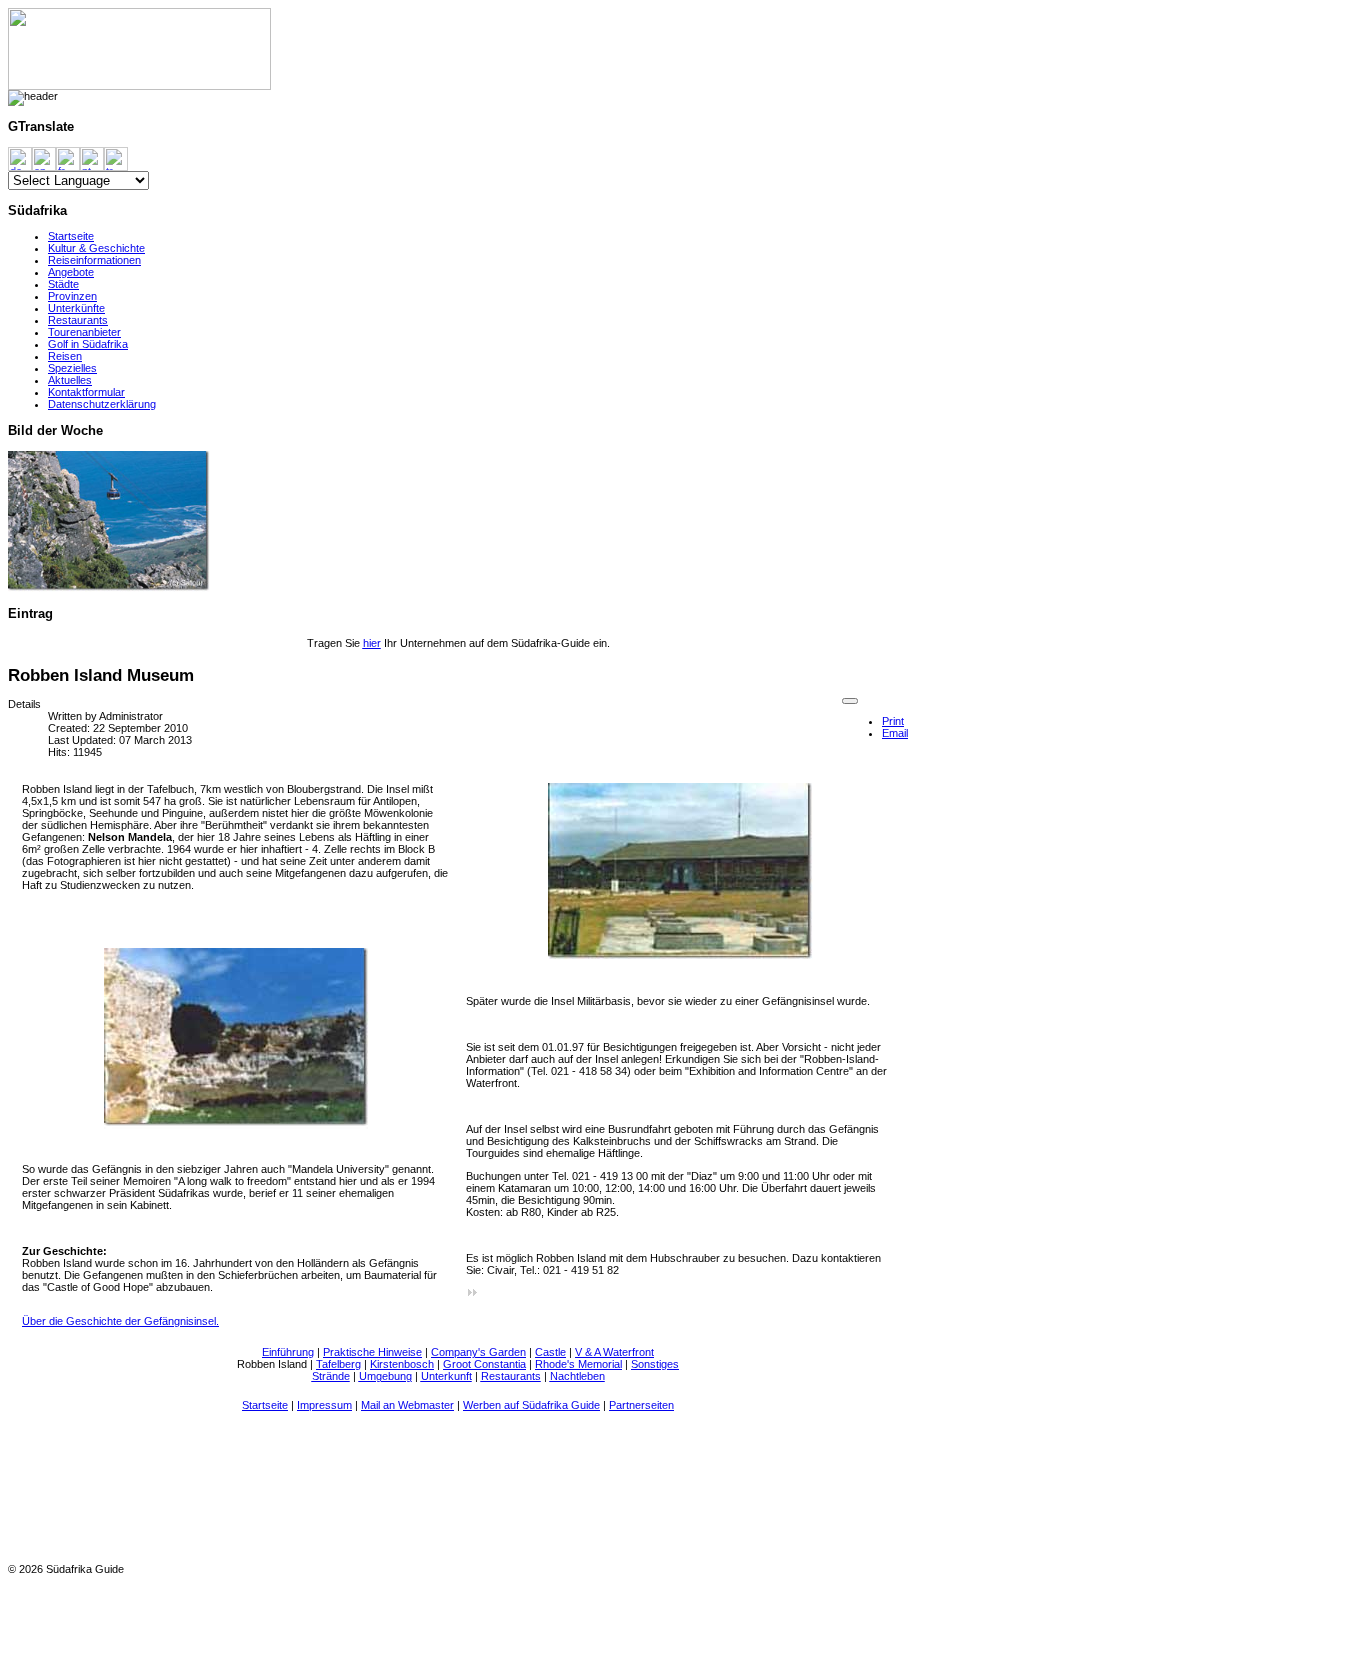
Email (895, 733)
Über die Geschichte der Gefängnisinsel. (120, 1321)
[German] (20, 158)
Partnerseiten (641, 1405)
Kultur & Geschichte (96, 248)
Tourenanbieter (84, 332)
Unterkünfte (76, 308)
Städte (63, 284)
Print (893, 721)
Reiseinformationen (94, 260)
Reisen (65, 356)
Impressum (324, 1405)
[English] (44, 158)
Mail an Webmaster (407, 1405)
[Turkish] (116, 158)
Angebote (71, 272)
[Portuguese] (92, 158)
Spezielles (72, 368)
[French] (68, 158)
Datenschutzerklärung (102, 404)
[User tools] (850, 701)
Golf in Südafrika (88, 344)
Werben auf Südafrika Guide (531, 1405)
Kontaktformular (86, 392)
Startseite (71, 236)
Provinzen (72, 296)
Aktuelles (70, 380)
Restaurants (78, 320)
